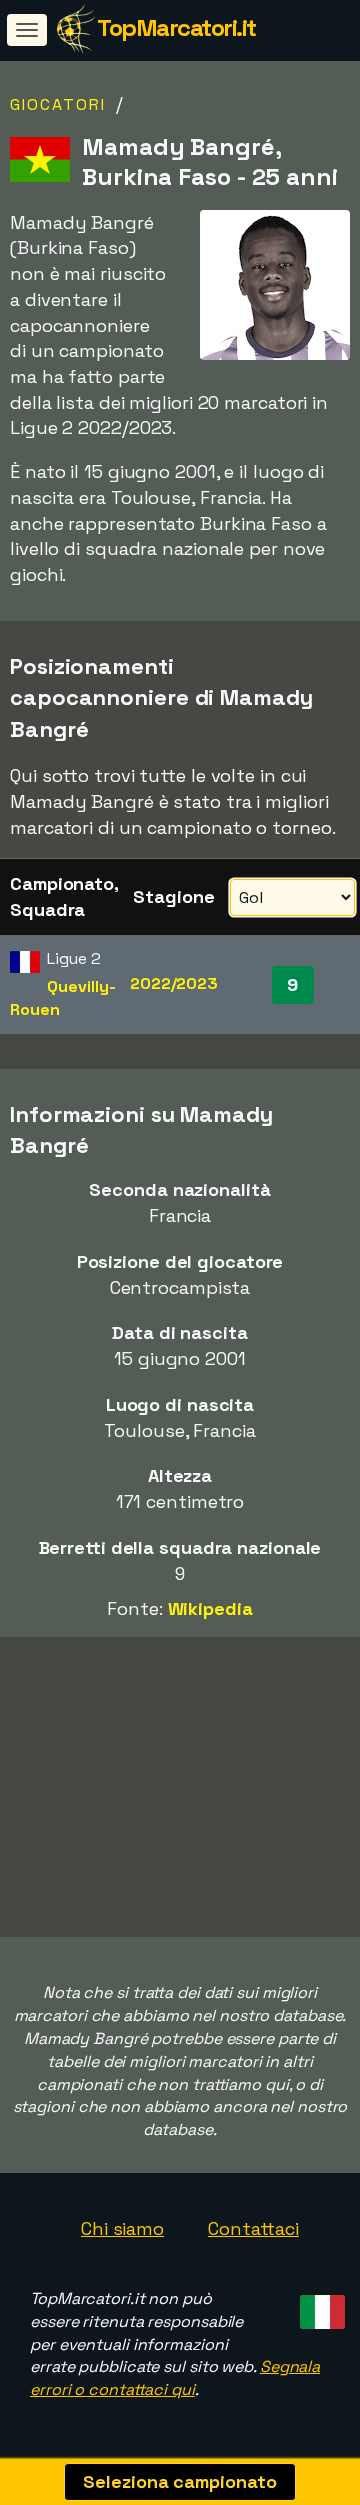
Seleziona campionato (179, 2481)
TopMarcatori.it (176, 27)
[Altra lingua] (319, 2306)
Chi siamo (122, 2228)
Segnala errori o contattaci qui (175, 2378)
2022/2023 (174, 983)
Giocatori (58, 104)
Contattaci (253, 2228)
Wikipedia (210, 1608)
